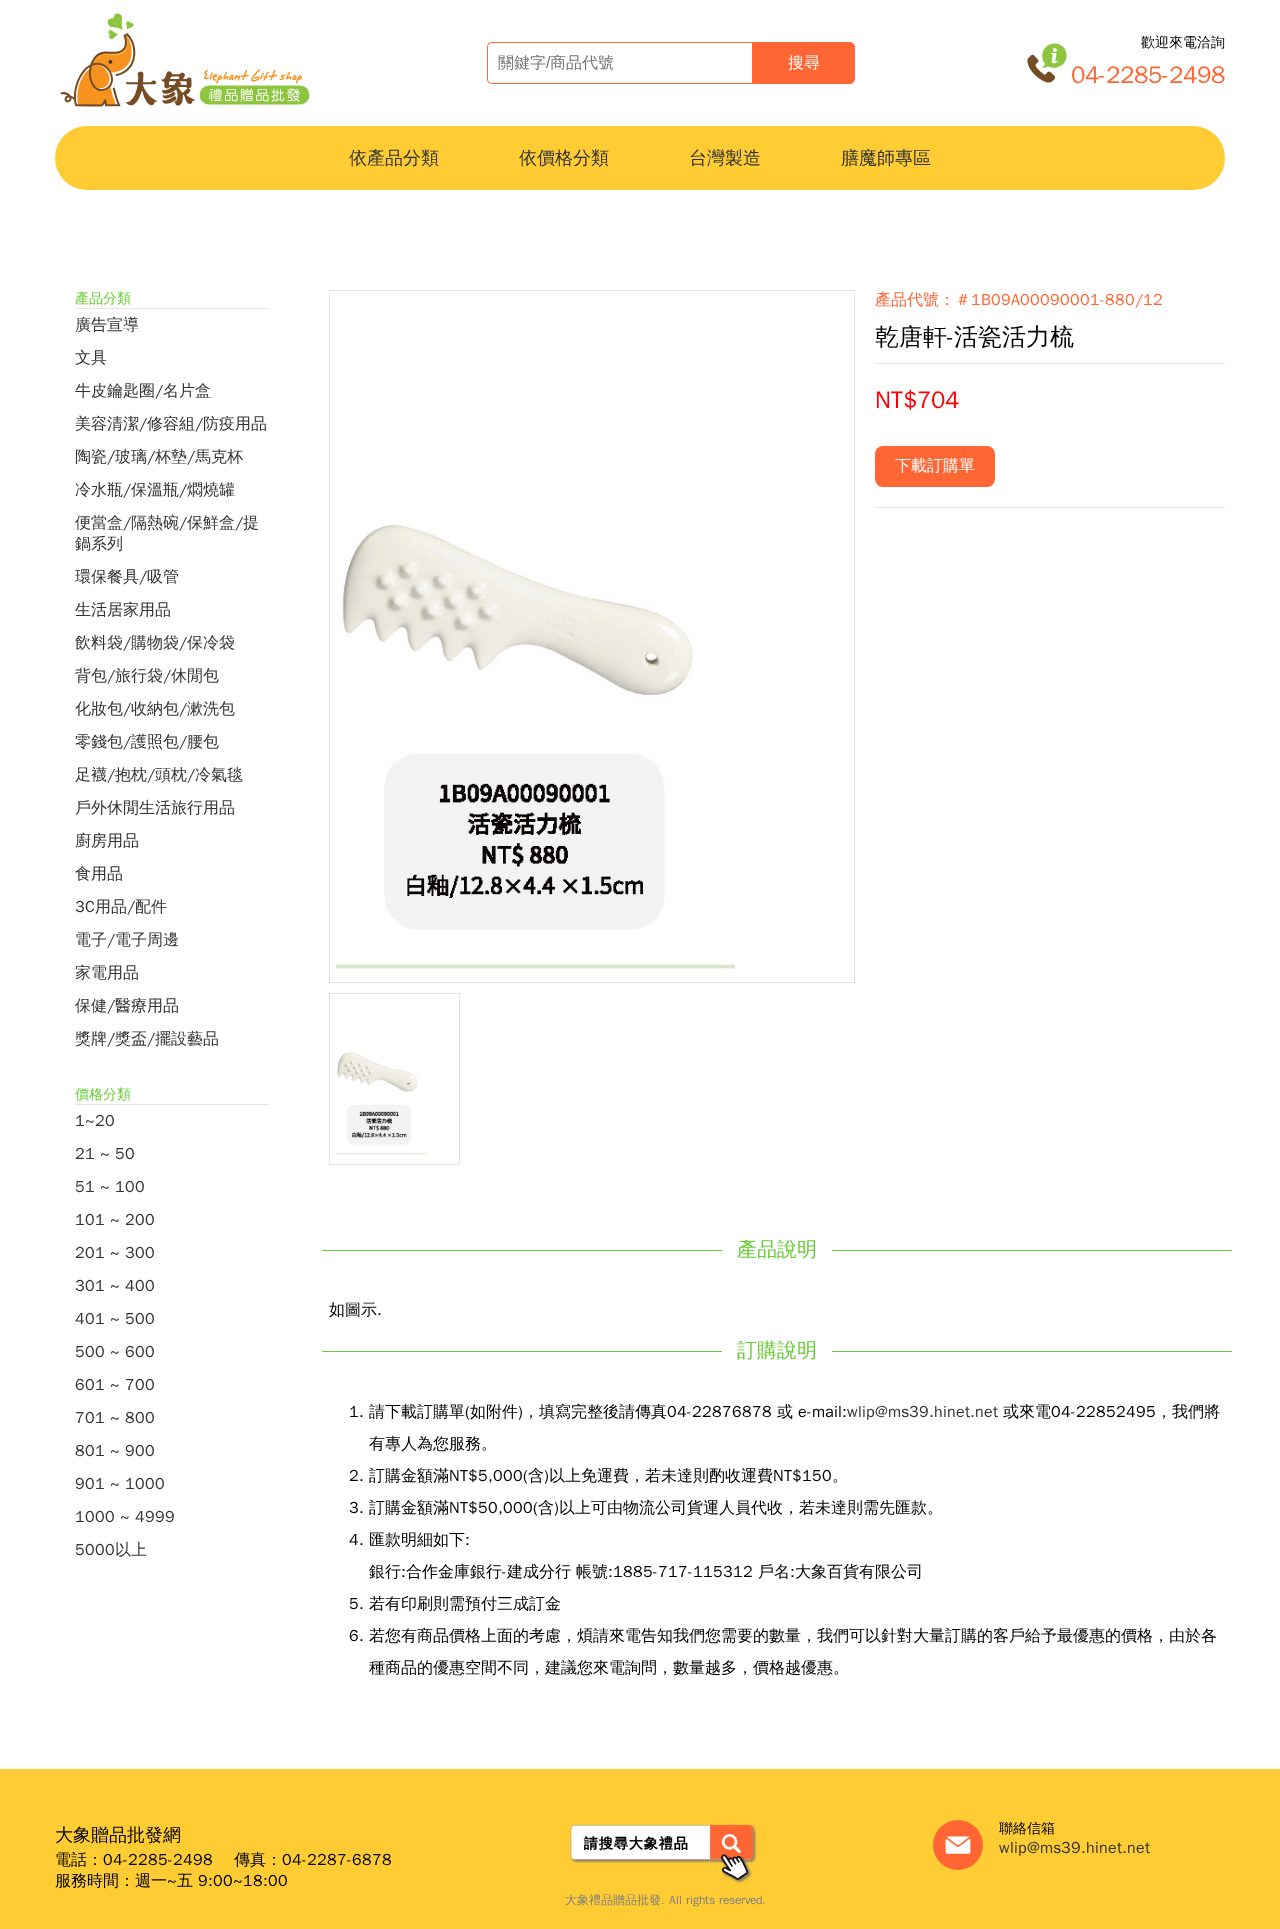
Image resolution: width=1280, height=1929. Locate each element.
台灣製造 (725, 158)
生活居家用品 (123, 610)
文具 (91, 358)
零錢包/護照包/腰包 (147, 742)
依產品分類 (394, 158)
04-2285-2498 (1148, 75)
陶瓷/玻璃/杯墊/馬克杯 (159, 457)
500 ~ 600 (115, 1352)
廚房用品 (107, 841)
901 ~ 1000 (120, 1484)
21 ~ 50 (105, 1154)
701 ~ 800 (115, 1418)
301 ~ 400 (115, 1286)
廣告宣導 (107, 325)
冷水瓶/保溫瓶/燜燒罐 (155, 490)
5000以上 (111, 1550)
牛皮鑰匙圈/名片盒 (143, 391)
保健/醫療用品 (127, 1006)
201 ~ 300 (115, 1253)
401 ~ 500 (115, 1319)
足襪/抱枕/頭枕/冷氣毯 (159, 775)
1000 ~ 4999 (125, 1517)
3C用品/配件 (121, 907)
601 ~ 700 (115, 1385)
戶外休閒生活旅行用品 (155, 808)
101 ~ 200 (115, 1220)
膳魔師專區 (886, 158)
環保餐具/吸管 (127, 577)
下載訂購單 (935, 466)
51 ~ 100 (110, 1187)
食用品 (99, 874)
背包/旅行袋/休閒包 (147, 676)
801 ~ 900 (115, 1451)
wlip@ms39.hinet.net (922, 1412)
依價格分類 (564, 158)
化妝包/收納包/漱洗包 (155, 709)
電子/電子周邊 (127, 940)
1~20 (95, 1121)
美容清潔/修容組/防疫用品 (171, 424)
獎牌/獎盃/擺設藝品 (147, 1039)
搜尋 (804, 62)
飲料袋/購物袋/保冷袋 (155, 643)
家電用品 (107, 973)
